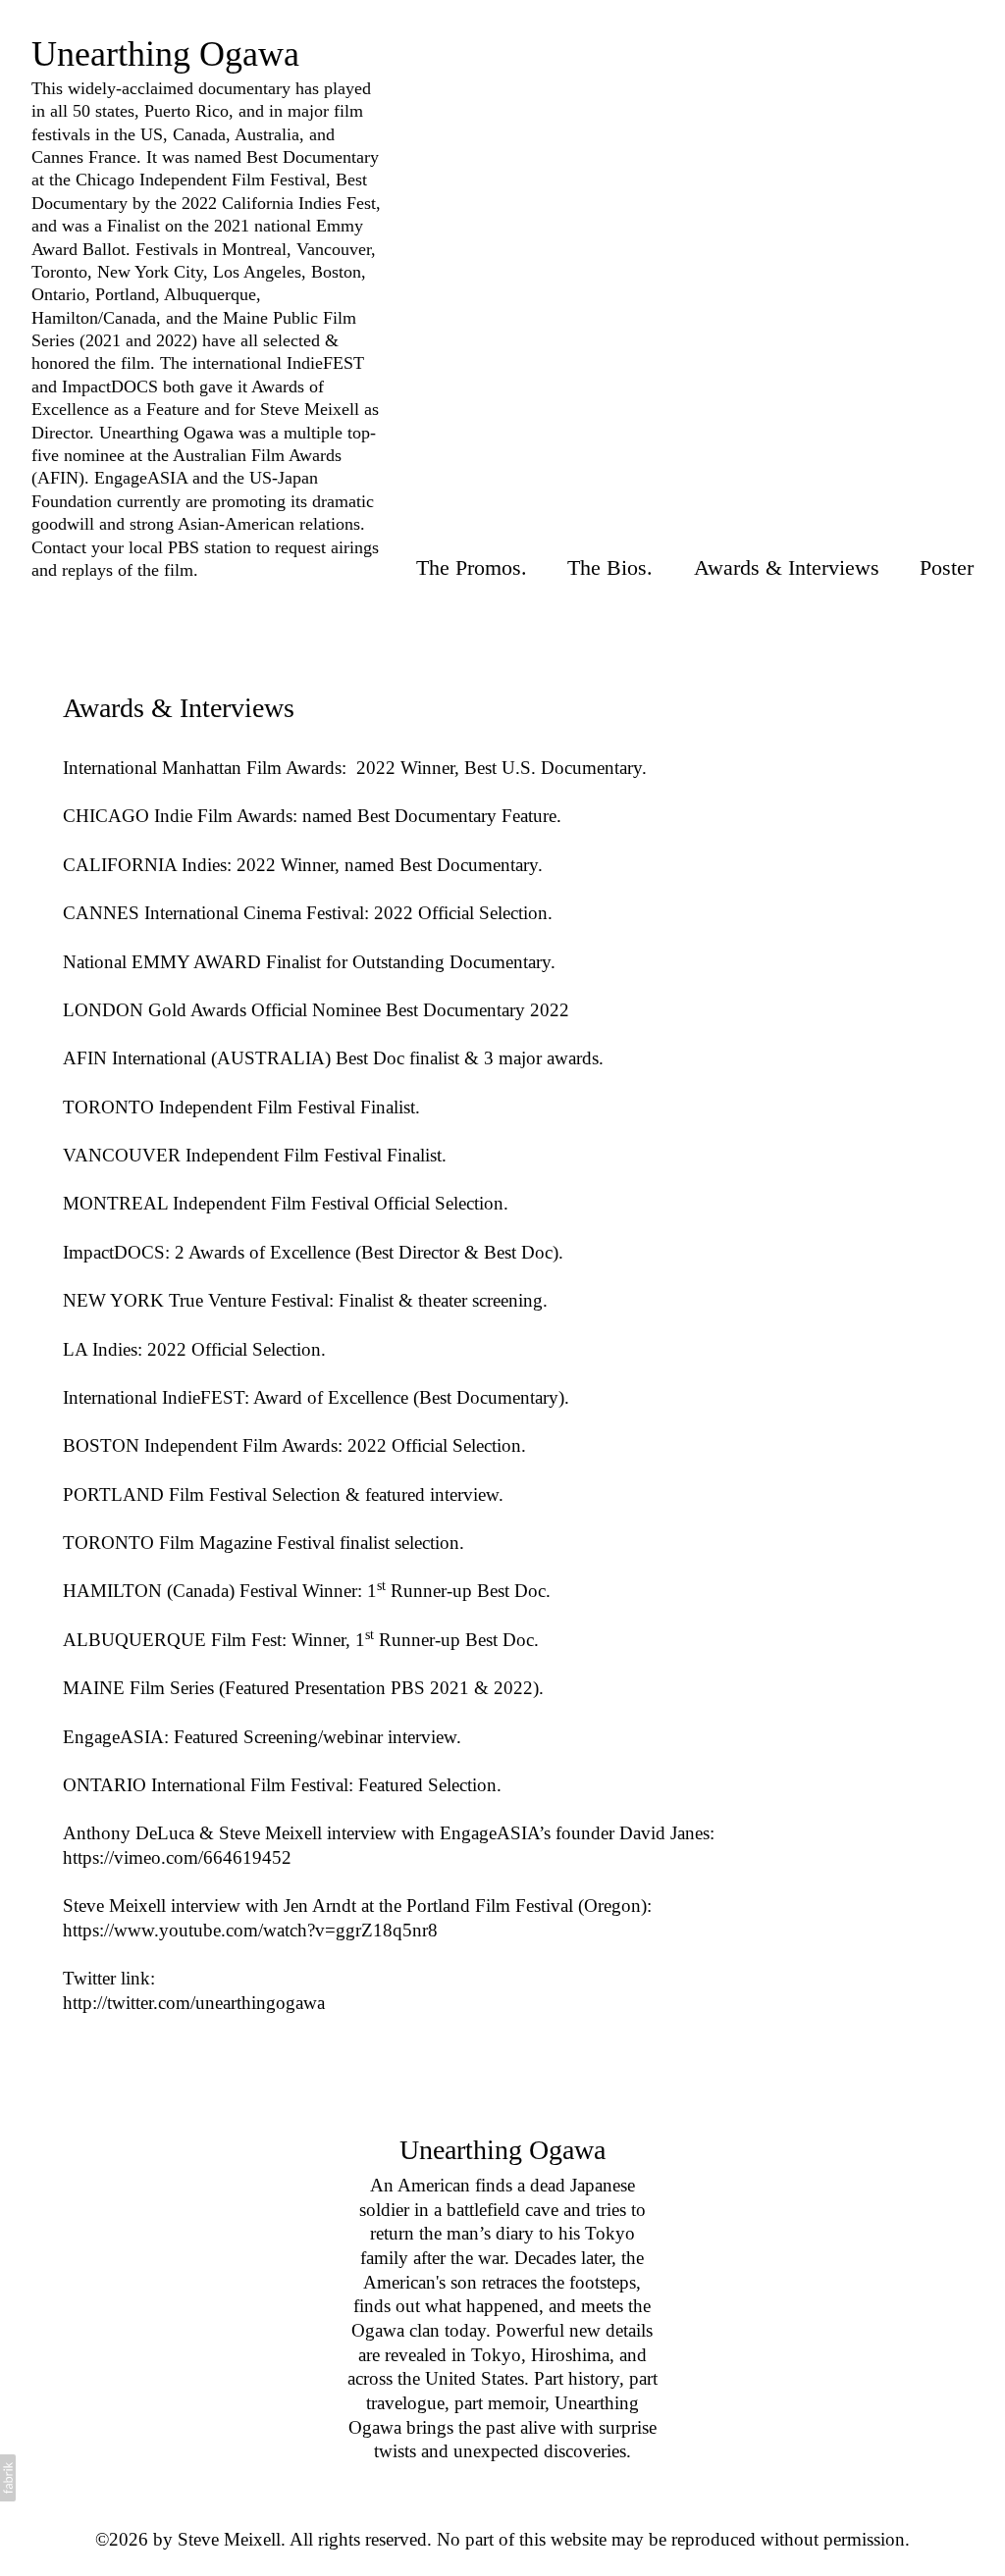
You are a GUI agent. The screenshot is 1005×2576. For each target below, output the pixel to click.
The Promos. (472, 567)
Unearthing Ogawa (502, 2150)
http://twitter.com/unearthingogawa (194, 2003)
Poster (947, 567)
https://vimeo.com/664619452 (177, 1857)
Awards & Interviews (787, 567)
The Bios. (610, 567)
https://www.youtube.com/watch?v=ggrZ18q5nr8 (250, 1930)
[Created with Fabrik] (8, 2478)
